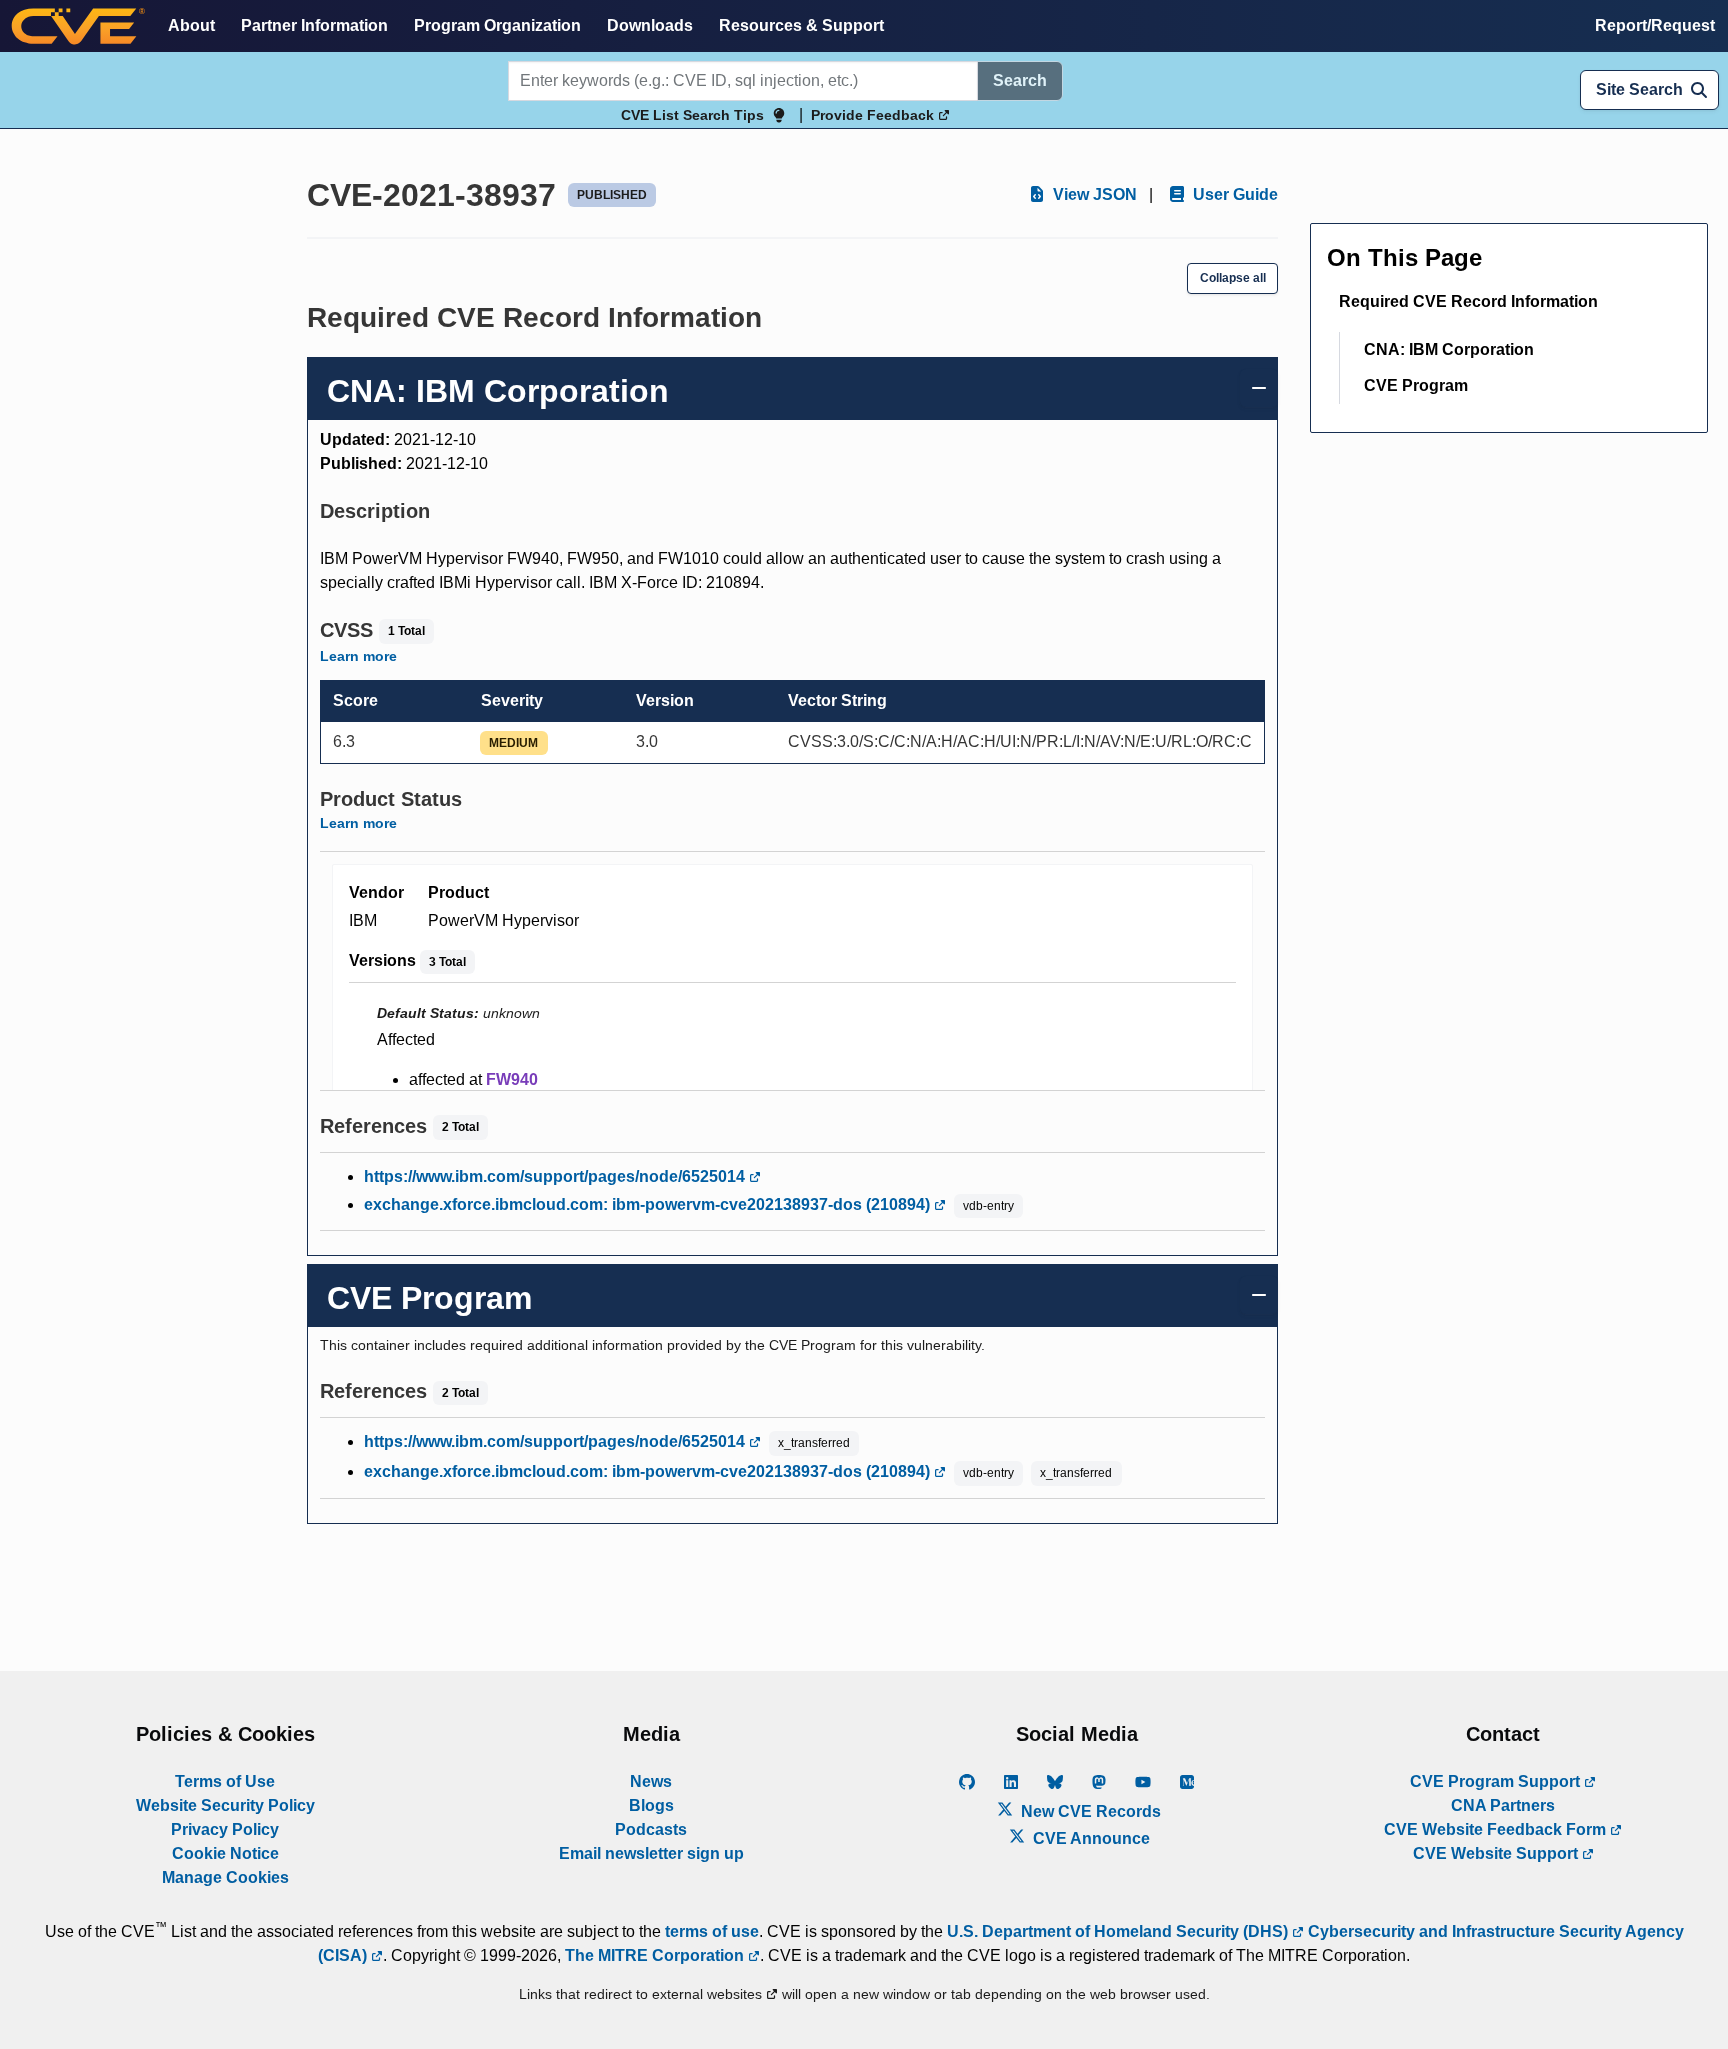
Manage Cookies (225, 1877)
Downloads (650, 25)
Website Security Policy (225, 1805)
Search (1020, 80)
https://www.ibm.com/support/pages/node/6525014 (556, 1176)
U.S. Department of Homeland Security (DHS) (1119, 1931)
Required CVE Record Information (1468, 301)
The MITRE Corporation (656, 1955)
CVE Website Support (1497, 1853)
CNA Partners (1503, 1805)
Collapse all (1233, 278)
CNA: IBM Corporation (1449, 349)
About (191, 25)
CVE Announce (1089, 1838)
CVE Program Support (1497, 1781)
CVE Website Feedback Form (1497, 1829)
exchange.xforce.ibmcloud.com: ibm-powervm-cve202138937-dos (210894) (649, 1204)
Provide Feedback (874, 115)
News (651, 1781)
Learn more (358, 656)
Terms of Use (225, 1781)
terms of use (712, 1931)
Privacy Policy (225, 1829)
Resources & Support (801, 25)
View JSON (1093, 194)
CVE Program (1416, 385)
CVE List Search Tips (692, 115)
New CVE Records (1089, 1811)
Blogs (651, 1805)
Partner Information (314, 25)
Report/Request (1655, 25)
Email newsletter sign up (651, 1853)
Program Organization (497, 25)
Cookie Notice (225, 1853)
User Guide (1233, 194)
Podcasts (651, 1829)
